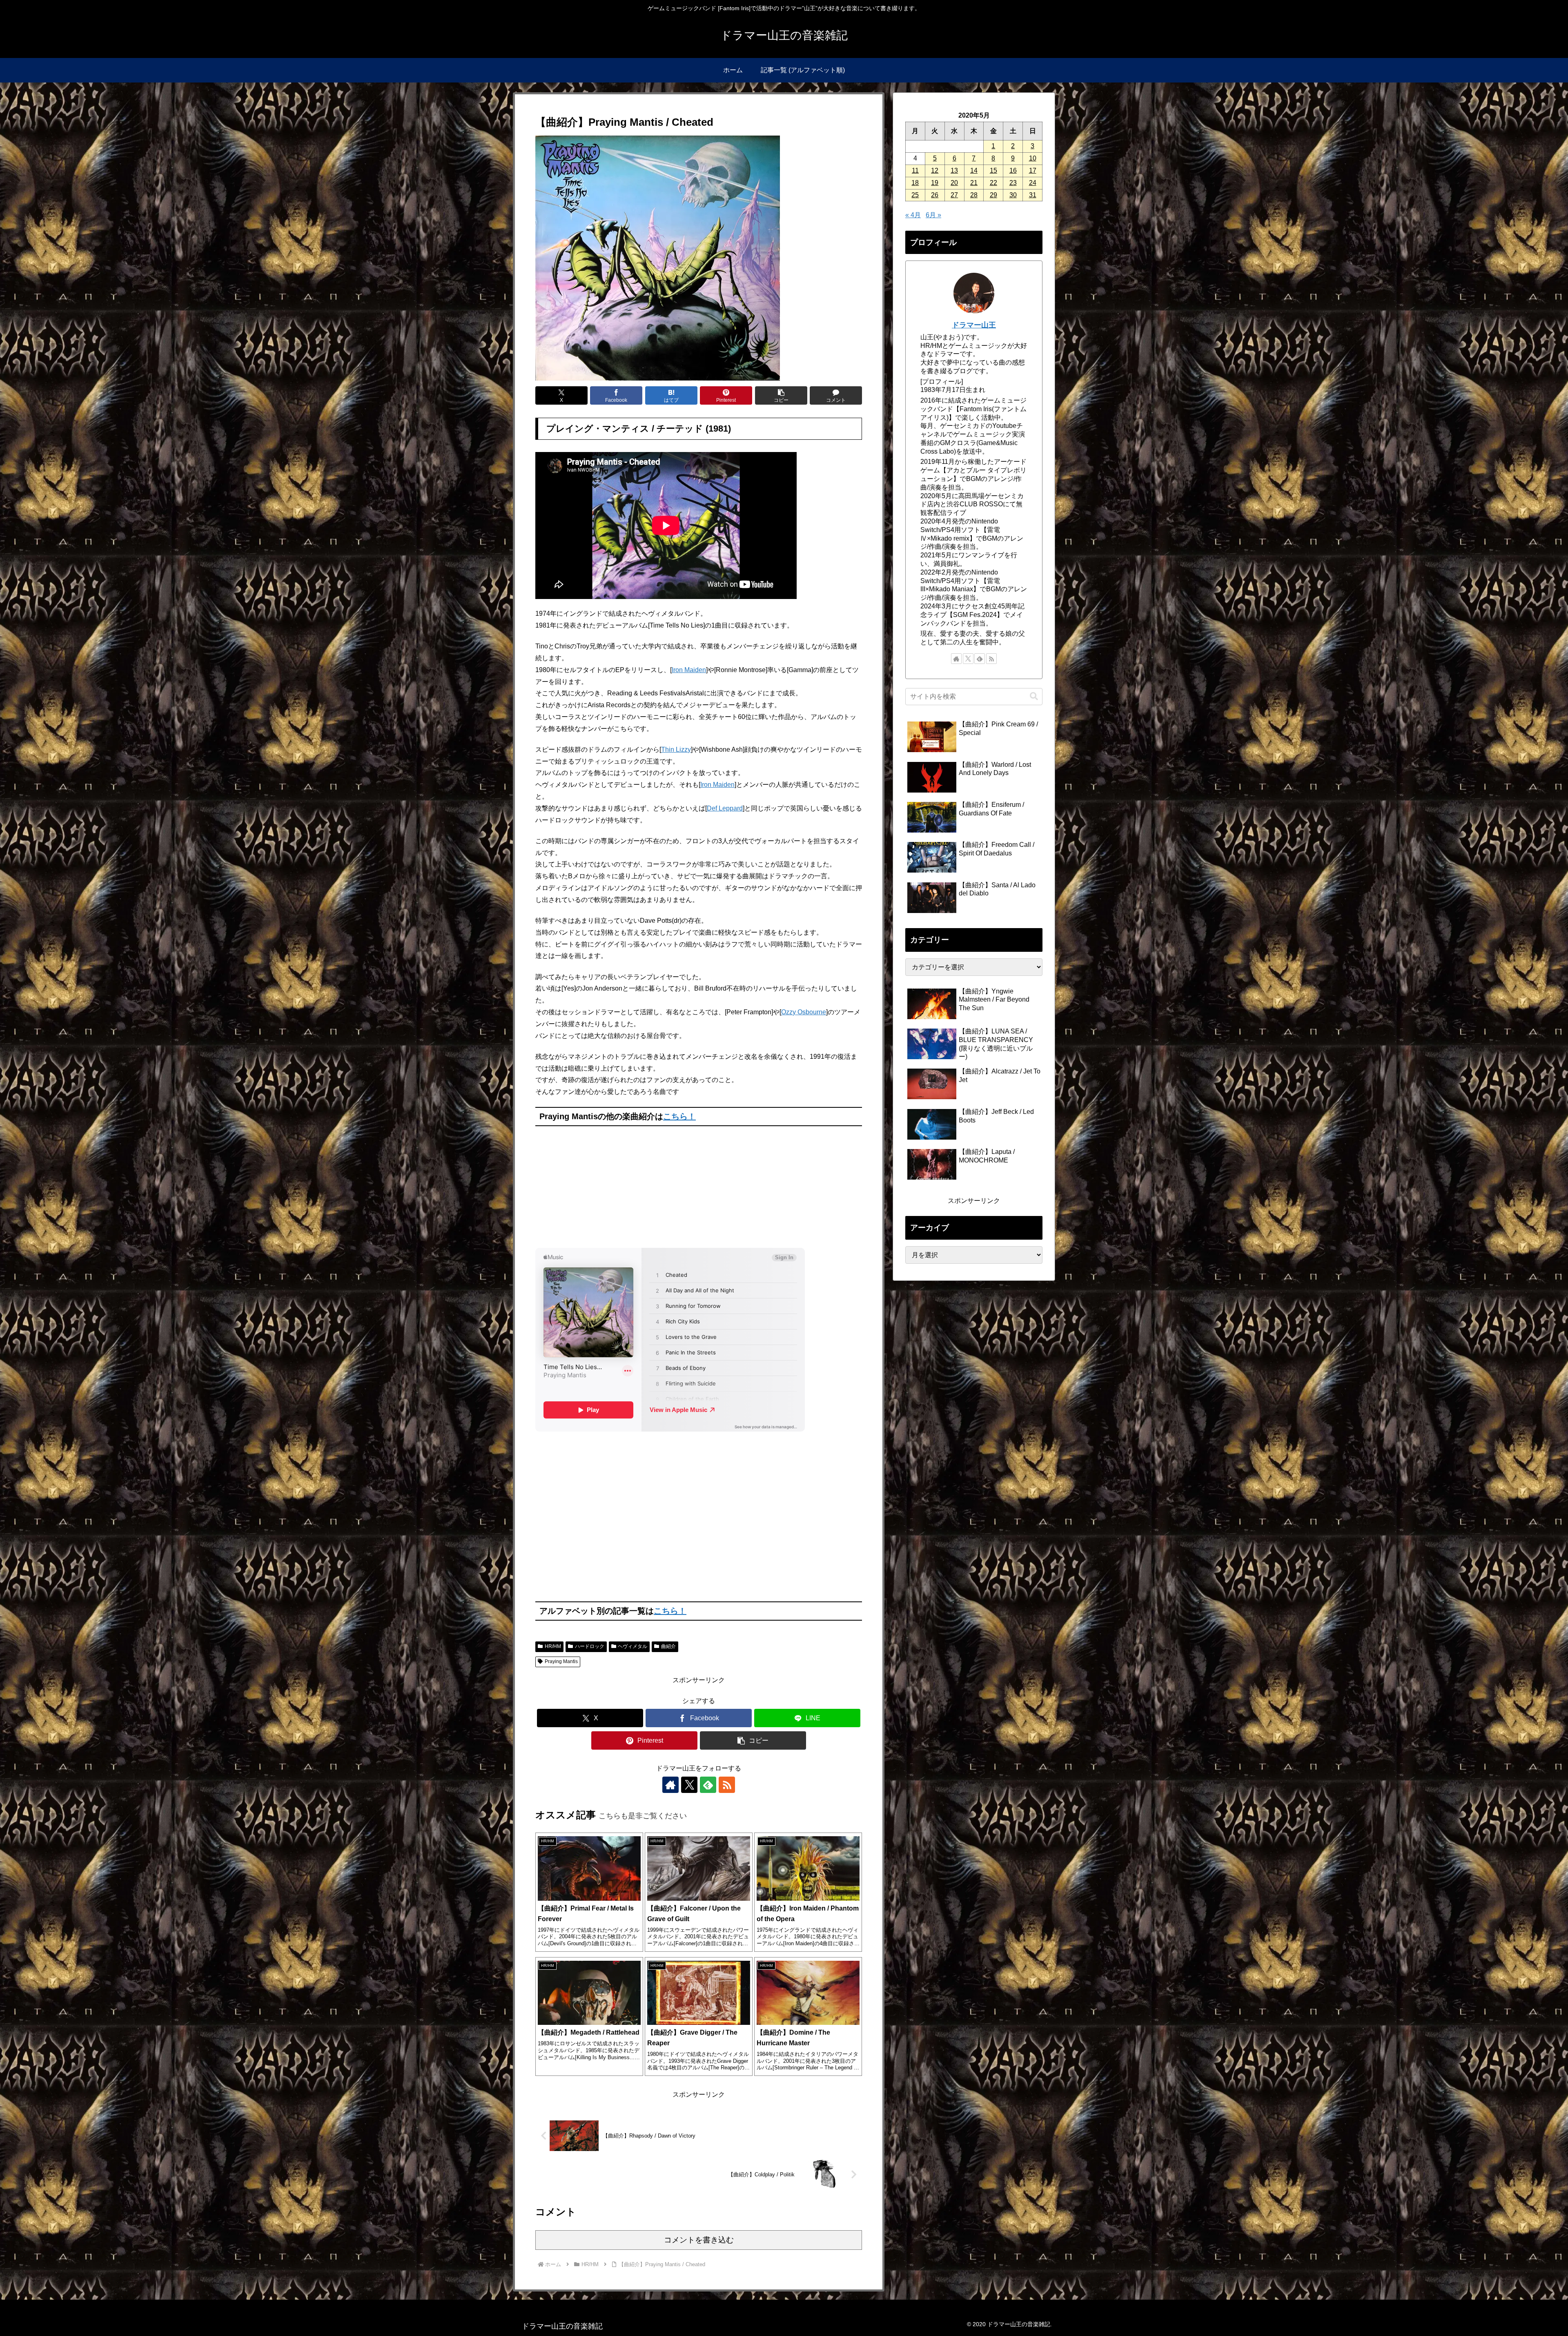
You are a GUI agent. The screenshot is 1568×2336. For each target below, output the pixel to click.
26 (935, 195)
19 (935, 183)
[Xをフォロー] (689, 1785)
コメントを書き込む (699, 2240)
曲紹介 (668, 1646)
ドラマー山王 (974, 325)
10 (1033, 158)
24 (1033, 183)
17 (1033, 170)
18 (915, 183)
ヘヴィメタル (633, 1646)
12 (935, 170)
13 (954, 170)
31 (1033, 195)
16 (1013, 170)
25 (915, 195)
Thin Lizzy (676, 749)
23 (1013, 183)
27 (954, 195)
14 (974, 170)
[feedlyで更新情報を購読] (708, 1785)
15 (993, 170)
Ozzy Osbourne (804, 1012)
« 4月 (913, 215)
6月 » (933, 215)
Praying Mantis (561, 1661)
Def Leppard (725, 808)
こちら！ (679, 1116)
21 (974, 183)
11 (915, 170)
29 (993, 195)
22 (993, 183)
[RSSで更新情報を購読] (727, 1785)
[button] (781, 395)
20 (954, 183)
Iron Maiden (689, 670)
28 (974, 195)
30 (1013, 195)
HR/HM (553, 1646)
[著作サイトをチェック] (670, 1785)
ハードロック (590, 1646)
